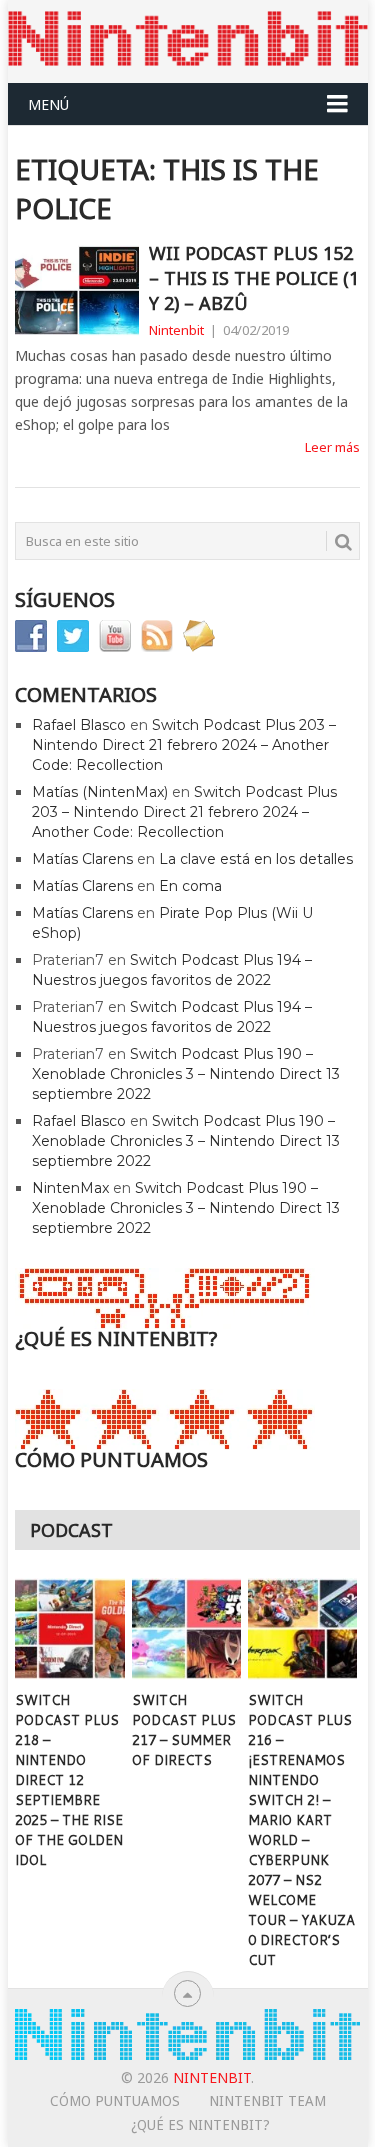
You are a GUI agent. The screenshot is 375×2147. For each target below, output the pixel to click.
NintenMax (70, 1188)
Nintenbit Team (267, 2101)
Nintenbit (176, 330)
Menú (48, 104)
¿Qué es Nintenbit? (200, 2125)
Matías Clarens (82, 859)
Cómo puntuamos (115, 2101)
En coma (190, 886)
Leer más (332, 447)
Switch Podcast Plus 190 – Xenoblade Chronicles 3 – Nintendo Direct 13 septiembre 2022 (186, 1074)
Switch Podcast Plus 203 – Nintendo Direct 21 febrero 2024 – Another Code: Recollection (184, 745)
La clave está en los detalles (256, 859)
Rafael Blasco (79, 725)
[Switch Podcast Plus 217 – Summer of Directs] (186, 1629)
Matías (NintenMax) (100, 792)
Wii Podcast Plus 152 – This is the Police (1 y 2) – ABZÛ (254, 278)
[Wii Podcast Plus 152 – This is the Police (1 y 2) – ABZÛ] (77, 291)
